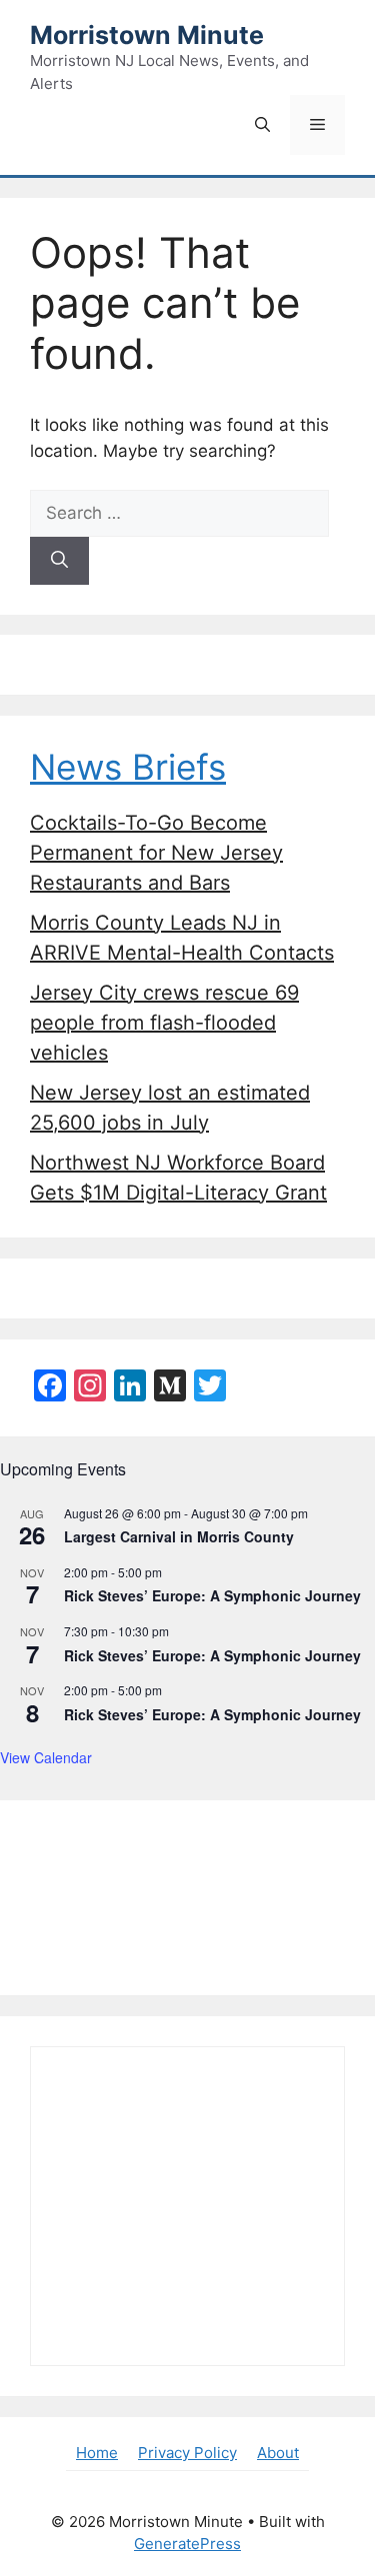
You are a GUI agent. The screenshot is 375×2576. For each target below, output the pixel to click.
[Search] (59, 561)
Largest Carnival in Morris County (179, 1536)
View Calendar (46, 1757)
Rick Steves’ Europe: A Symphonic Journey (212, 1595)
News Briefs (128, 767)
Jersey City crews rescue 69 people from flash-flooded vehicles (164, 1023)
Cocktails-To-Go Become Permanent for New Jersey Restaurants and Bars (156, 853)
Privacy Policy (187, 2453)
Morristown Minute (147, 35)
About (278, 2453)
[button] (262, 125)
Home (97, 2453)
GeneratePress (187, 2544)
